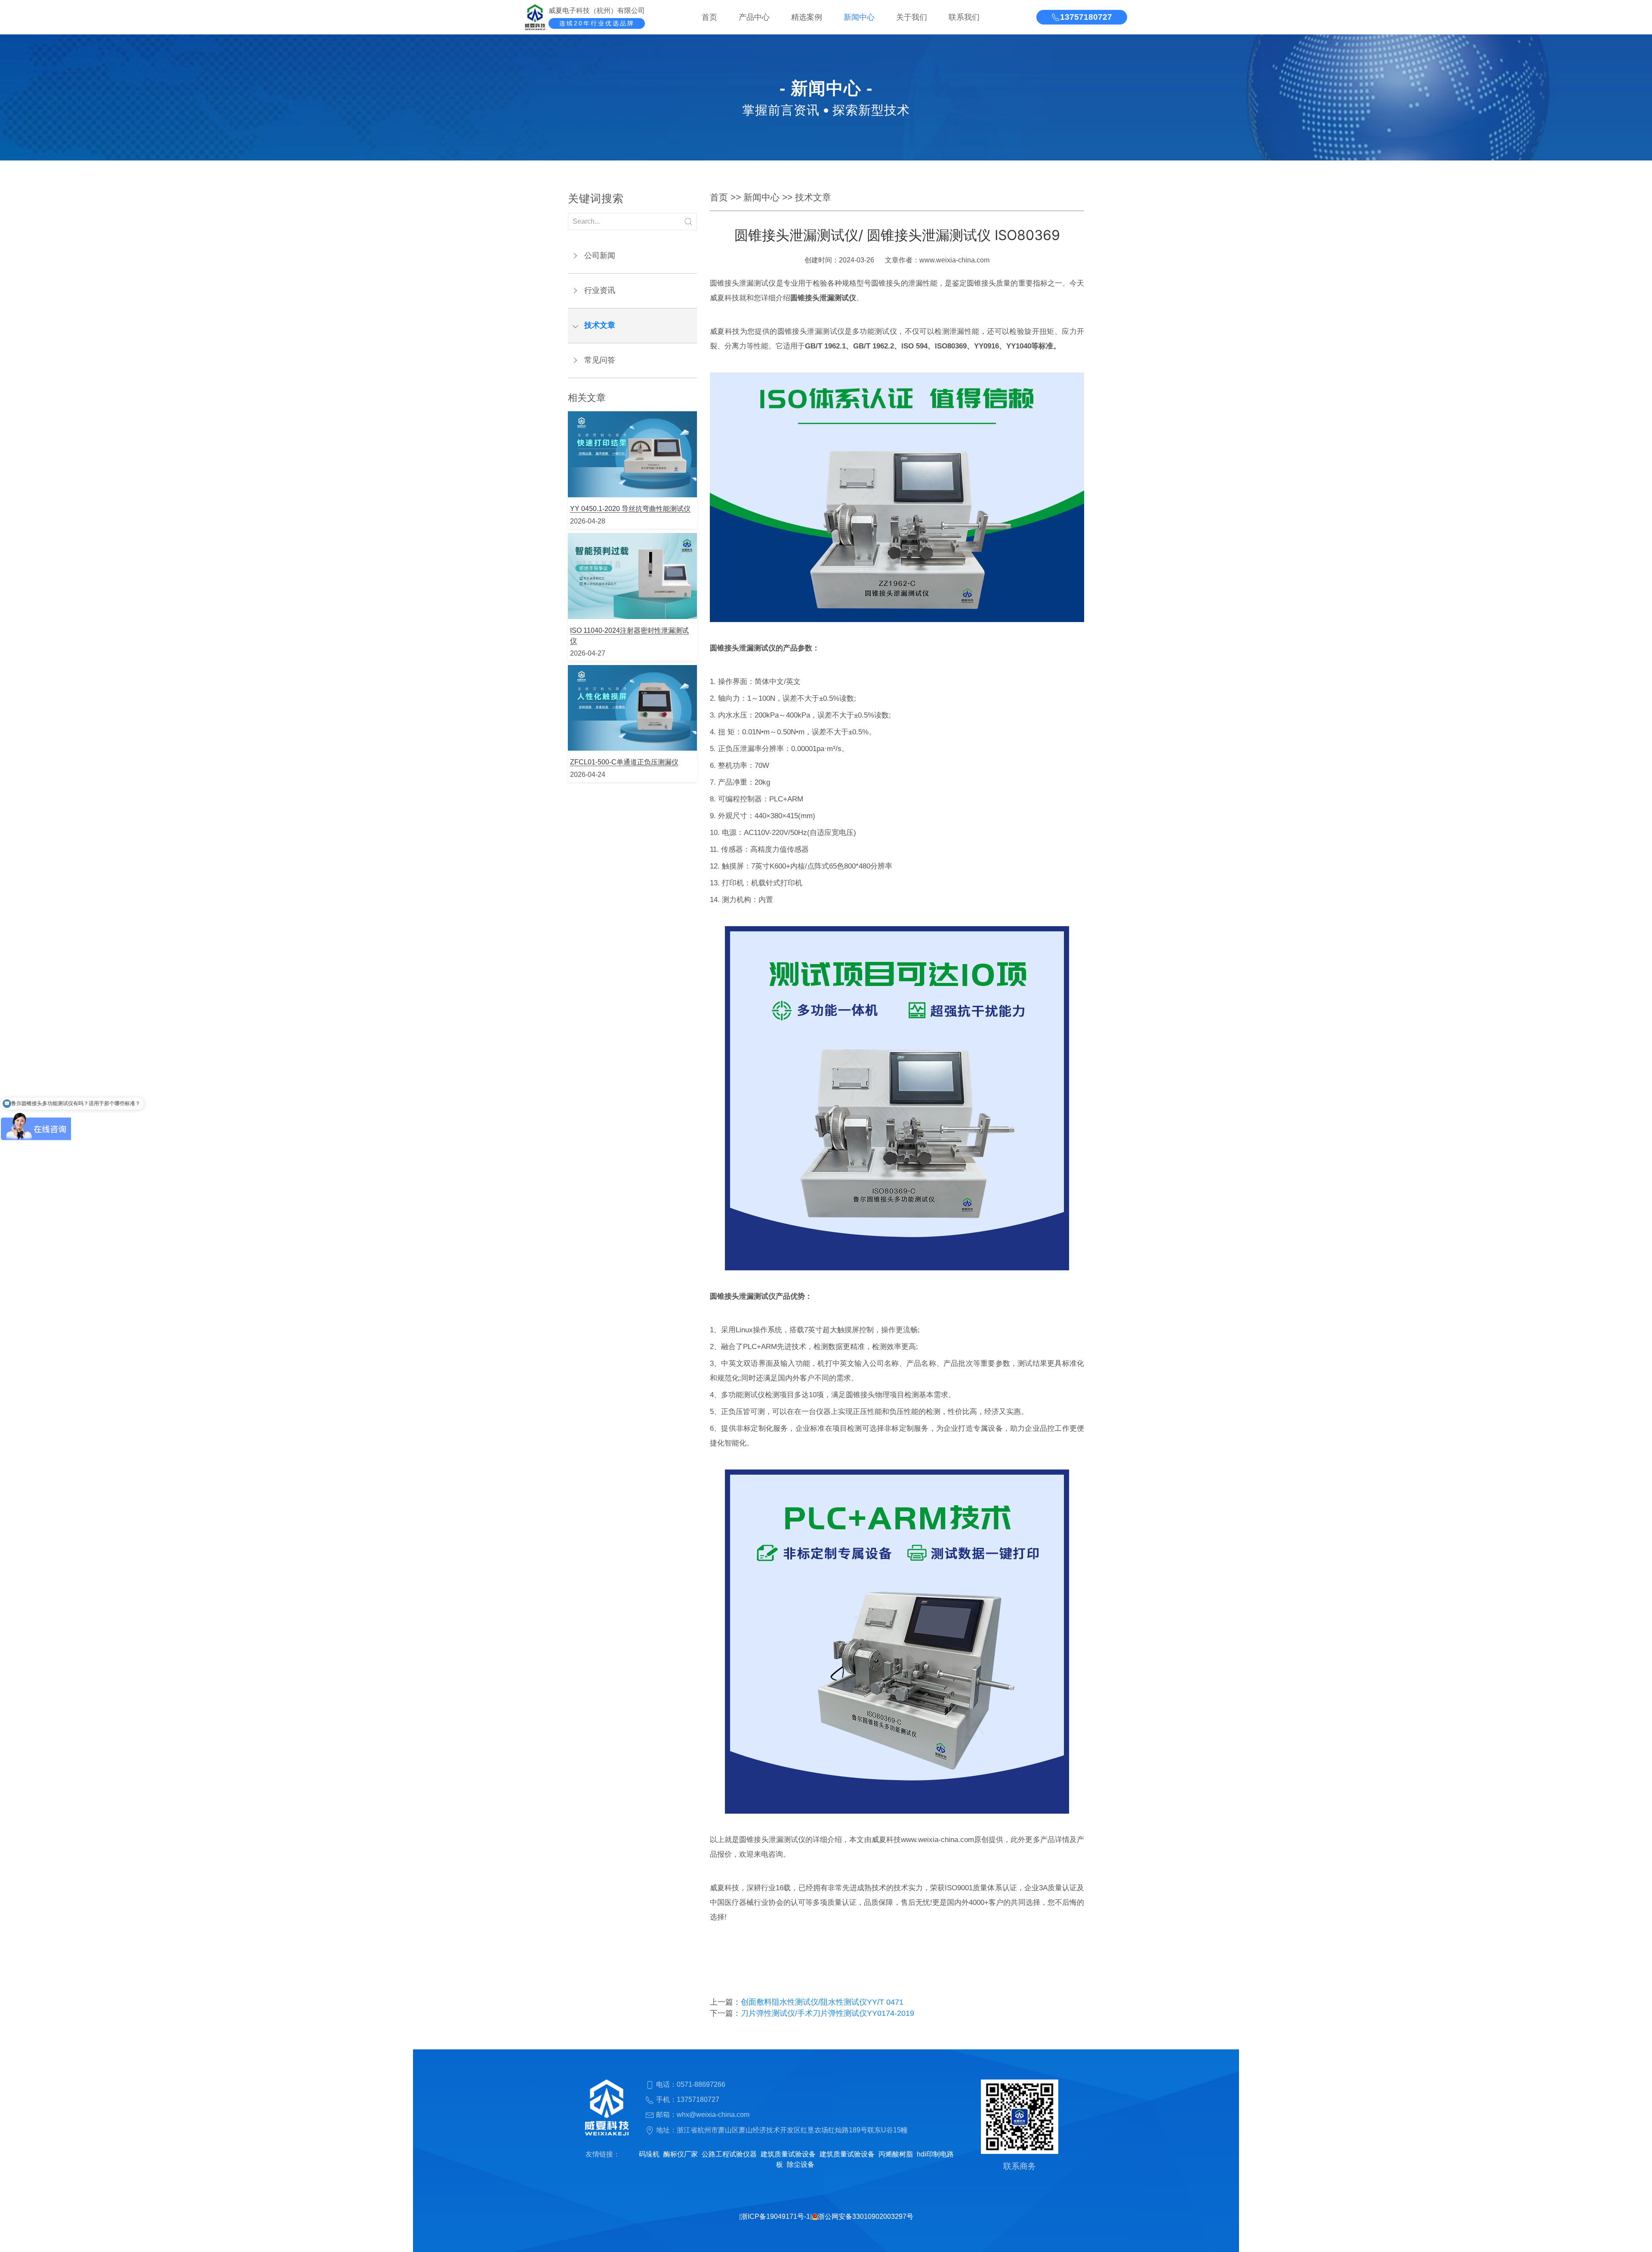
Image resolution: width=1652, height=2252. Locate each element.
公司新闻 (600, 256)
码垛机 (649, 2154)
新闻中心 (859, 17)
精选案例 (807, 17)
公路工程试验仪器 (729, 2154)
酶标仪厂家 (681, 2154)
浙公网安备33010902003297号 (866, 2217)
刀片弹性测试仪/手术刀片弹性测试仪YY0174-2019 (828, 2013)
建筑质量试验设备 (788, 2154)
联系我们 (964, 17)
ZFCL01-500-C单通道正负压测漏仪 (624, 762)
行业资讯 (600, 290)
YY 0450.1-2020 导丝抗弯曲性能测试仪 (630, 509)
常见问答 (600, 360)
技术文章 (600, 325)
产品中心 (754, 17)
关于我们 (912, 17)
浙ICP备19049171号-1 (775, 2217)
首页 (709, 17)
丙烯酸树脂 (896, 2154)
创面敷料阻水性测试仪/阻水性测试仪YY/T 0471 (822, 2002)
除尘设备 (801, 2164)
